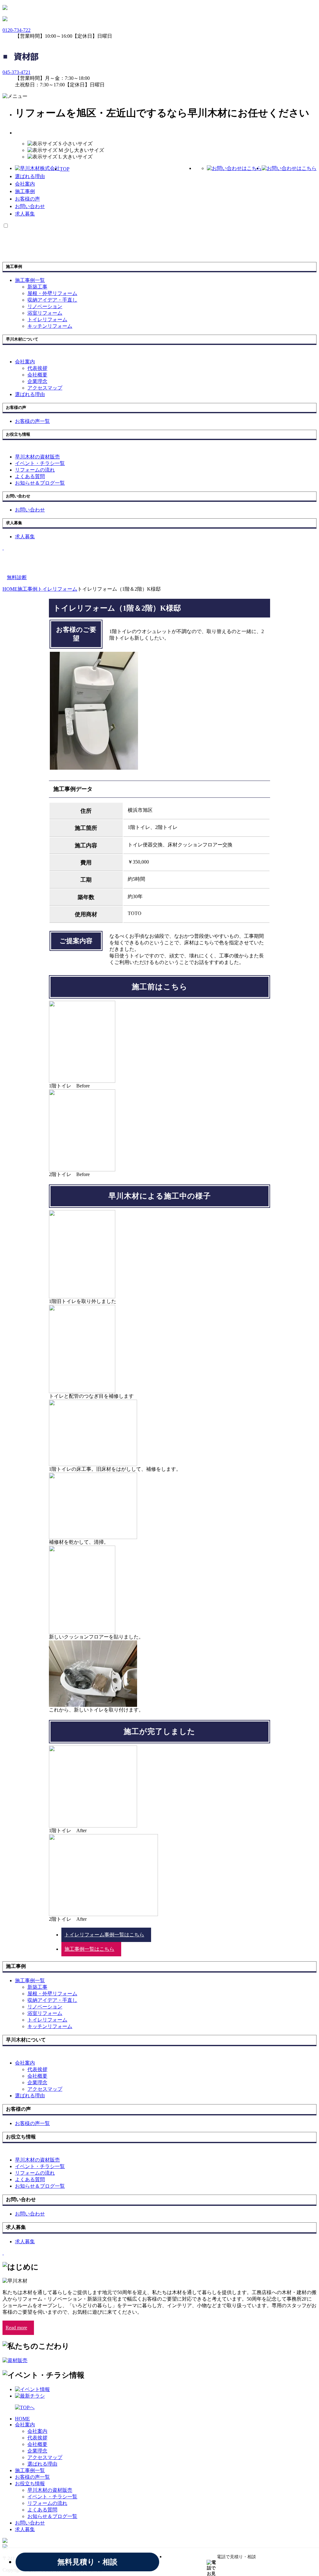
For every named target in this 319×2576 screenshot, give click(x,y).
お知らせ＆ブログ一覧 (52, 2516)
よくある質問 (42, 2510)
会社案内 (25, 184)
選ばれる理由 (30, 176)
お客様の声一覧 (32, 2477)
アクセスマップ (45, 388)
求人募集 (25, 214)
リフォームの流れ (47, 2503)
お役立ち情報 (30, 2484)
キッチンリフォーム (50, 326)
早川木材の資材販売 (50, 2490)
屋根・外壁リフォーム (52, 293)
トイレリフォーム (47, 320)
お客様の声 (27, 199)
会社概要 (37, 375)
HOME (22, 2419)
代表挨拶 (37, 368)
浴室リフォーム (45, 313)
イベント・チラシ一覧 (52, 2497)
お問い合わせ (30, 206)
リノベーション (45, 306)
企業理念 (37, 381)
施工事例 (25, 191)
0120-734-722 (17, 30)
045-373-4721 (17, 72)
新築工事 (37, 287)
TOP (65, 169)
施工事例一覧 (30, 2470)
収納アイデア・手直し (52, 300)
